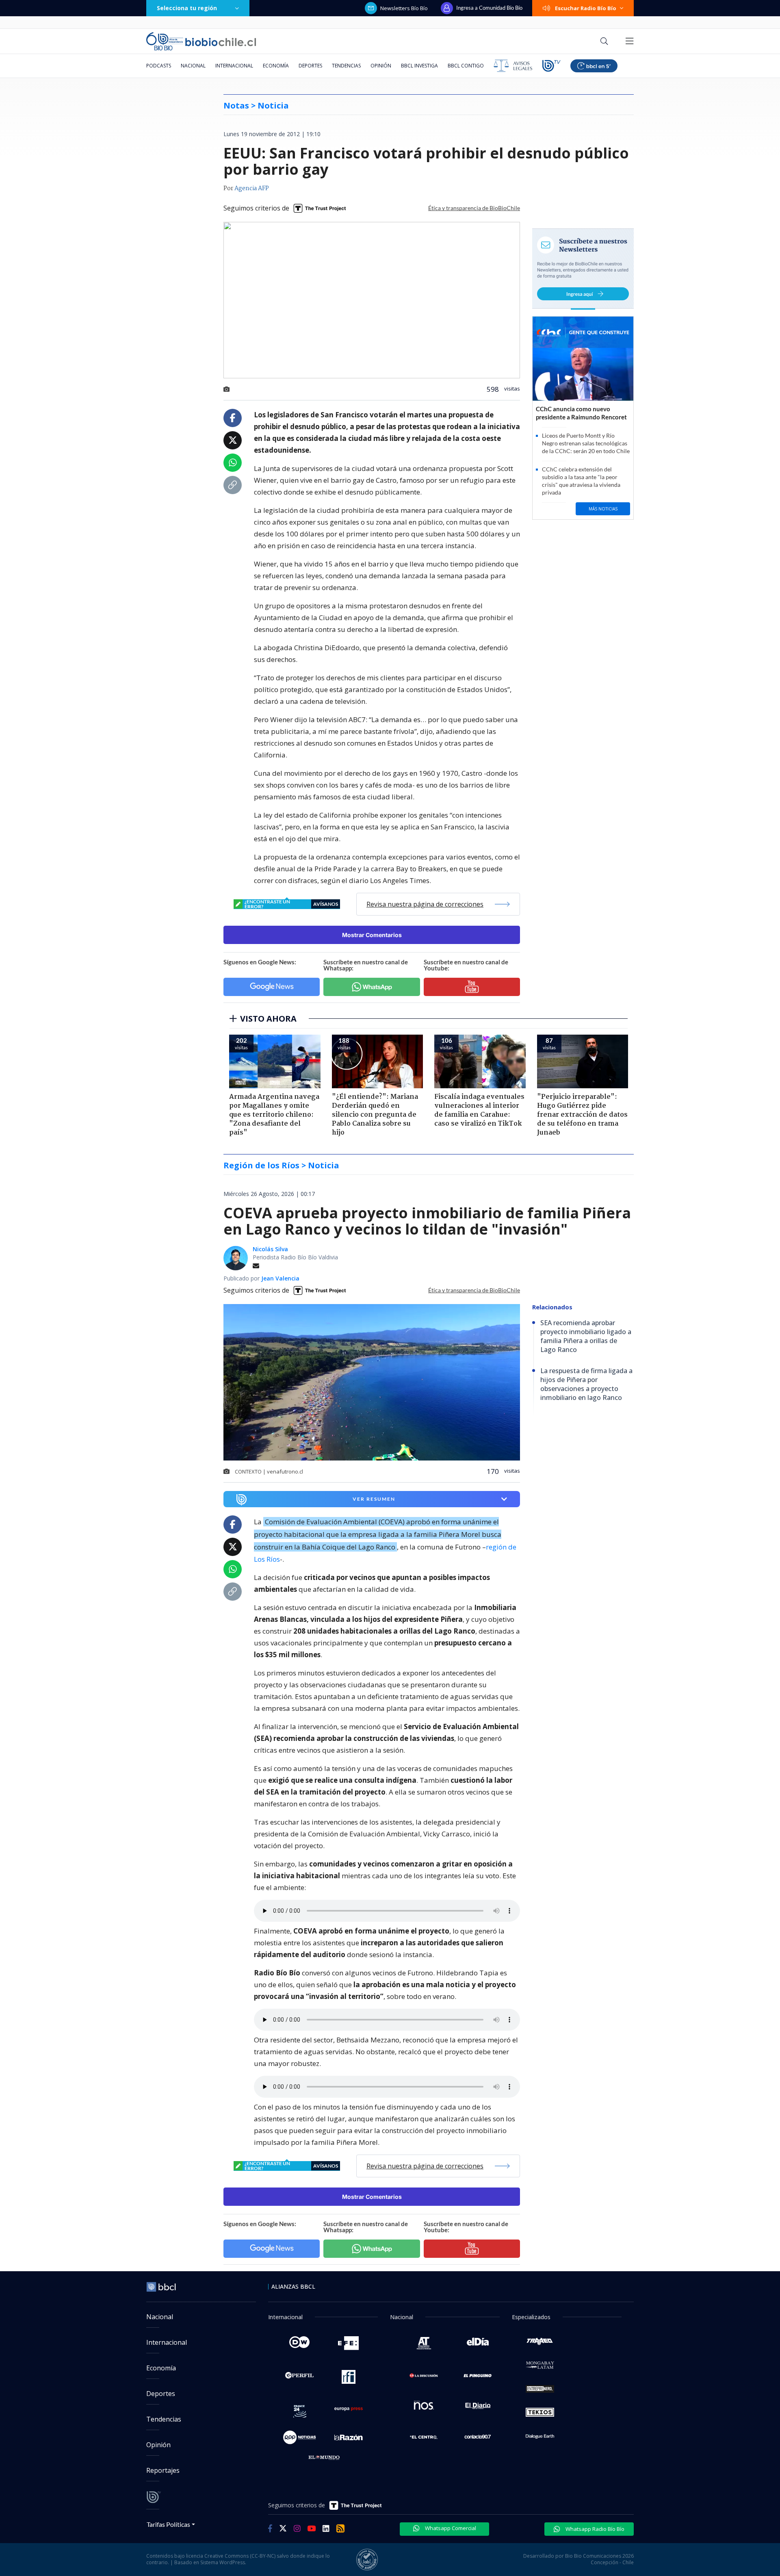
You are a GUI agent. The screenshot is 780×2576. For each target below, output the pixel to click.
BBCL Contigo (466, 66)
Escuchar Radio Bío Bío (586, 8)
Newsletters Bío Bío (404, 8)
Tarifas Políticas (168, 2524)
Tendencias (346, 66)
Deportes (310, 66)
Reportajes (163, 2470)
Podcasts (159, 66)
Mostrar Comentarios (372, 935)
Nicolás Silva (270, 1249)
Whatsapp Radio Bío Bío (594, 2529)
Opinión (381, 66)
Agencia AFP (252, 189)
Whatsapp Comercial (450, 2528)
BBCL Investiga (419, 66)
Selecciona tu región (187, 8)
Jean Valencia (280, 1278)
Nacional (193, 66)
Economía (276, 66)
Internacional (234, 66)
